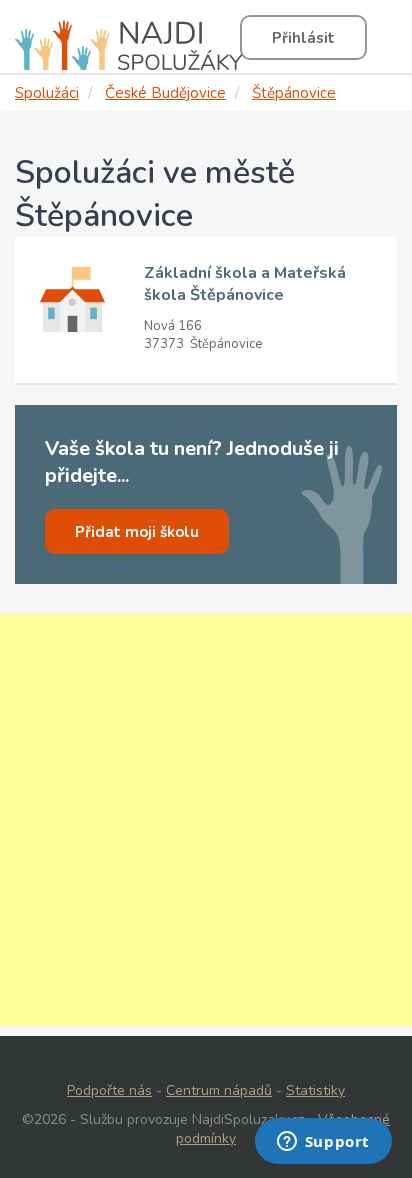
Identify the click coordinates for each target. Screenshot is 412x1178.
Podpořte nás (109, 1090)
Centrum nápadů (219, 1090)
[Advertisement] (206, 820)
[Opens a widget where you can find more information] (323, 1143)
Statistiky (315, 1090)
